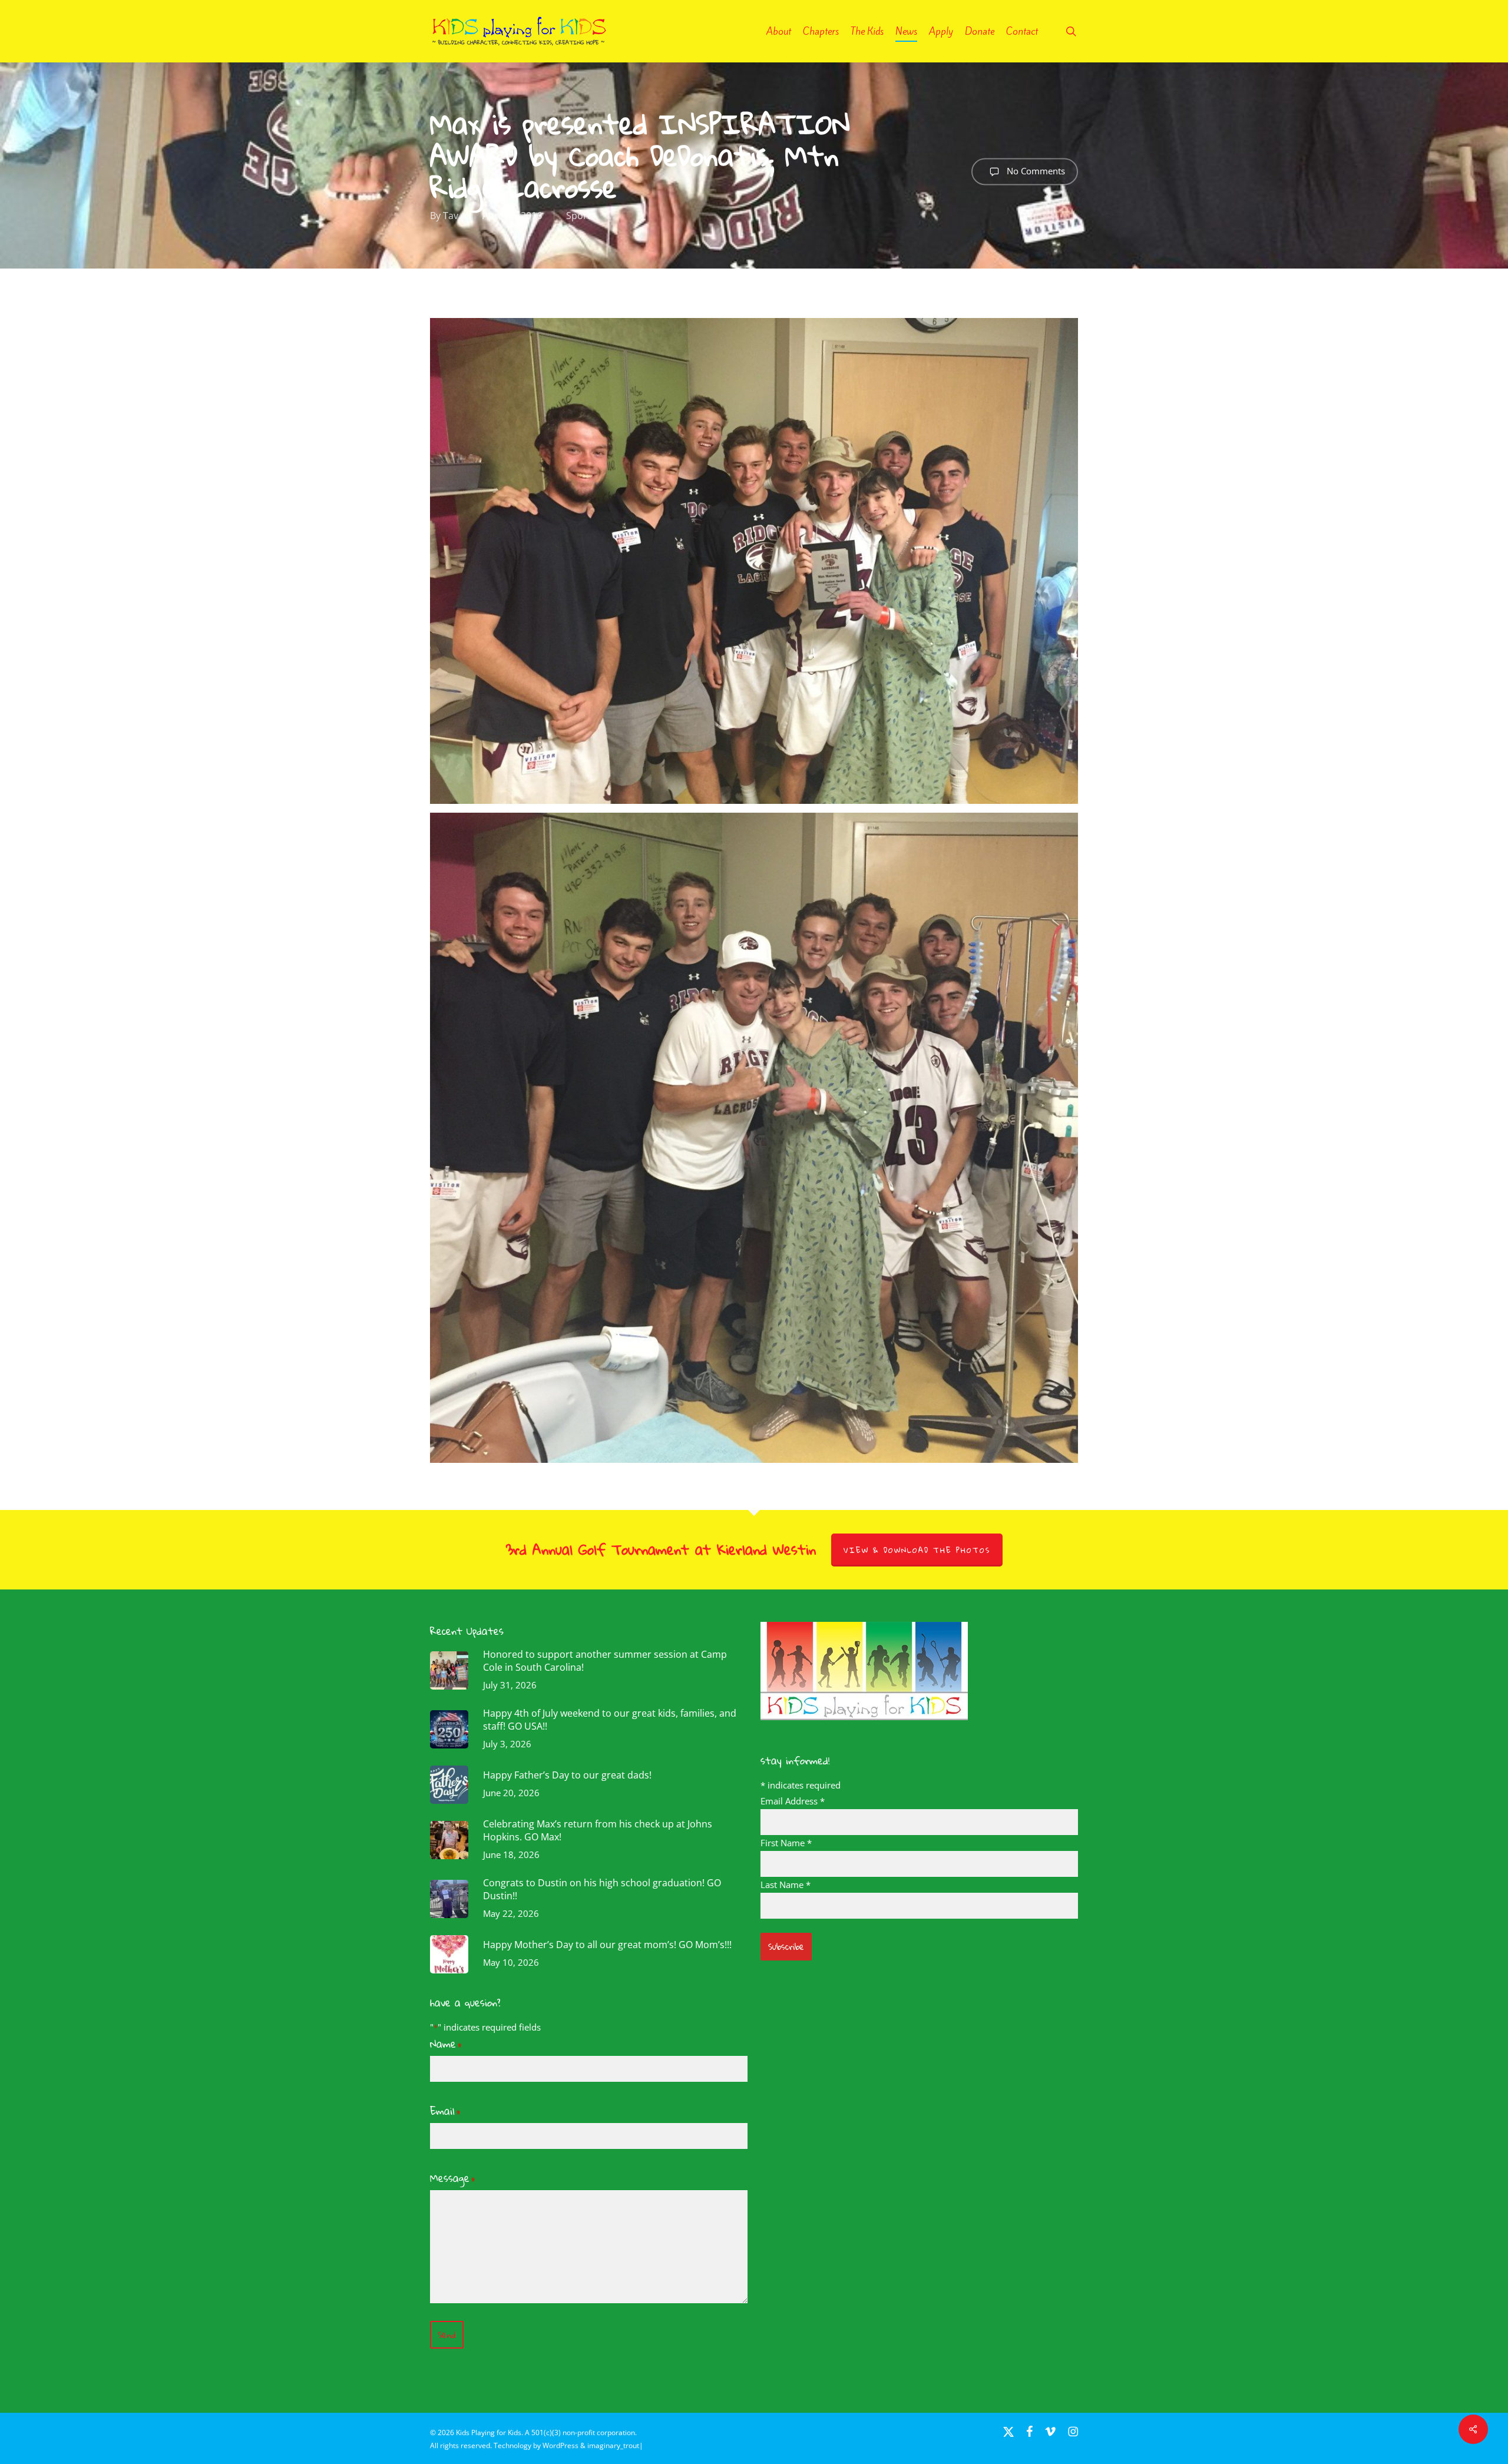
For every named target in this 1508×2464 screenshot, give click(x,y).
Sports (581, 216)
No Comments (1035, 170)
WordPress (560, 2445)
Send (447, 2335)
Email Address (793, 1801)
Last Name (786, 1885)
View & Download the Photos (917, 1550)
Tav (451, 216)
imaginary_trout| (615, 2445)
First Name (786, 1843)
